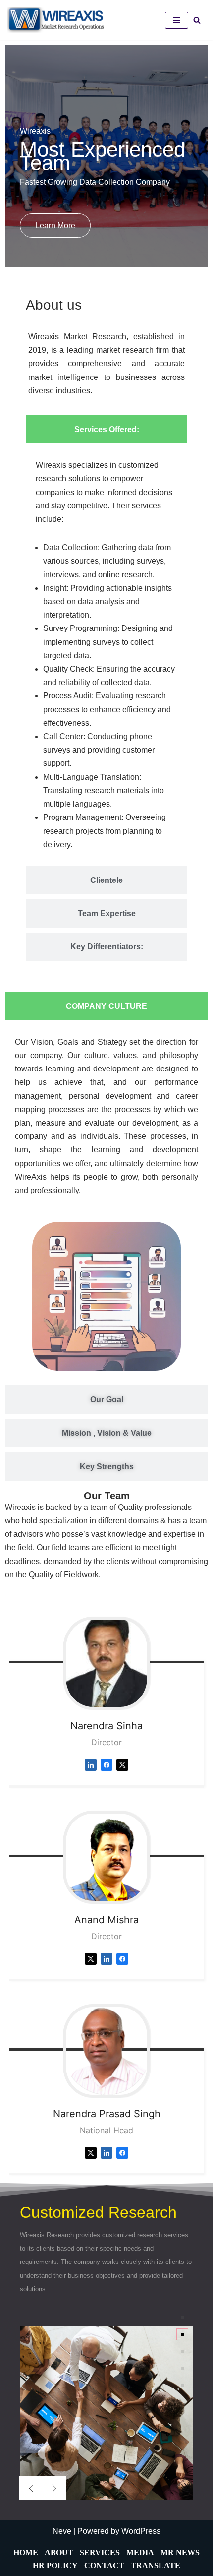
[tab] (106, 429)
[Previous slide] (31, 2488)
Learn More (55, 225)
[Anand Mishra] (106, 1857)
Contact (104, 2565)
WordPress (141, 2531)
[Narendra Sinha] (106, 1663)
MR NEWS (180, 2552)
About (59, 2552)
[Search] (197, 20)
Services (100, 2552)
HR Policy (55, 2565)
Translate (156, 2565)
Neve (62, 2531)
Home (26, 2552)
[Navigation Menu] (177, 20)
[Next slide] (54, 2488)
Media (140, 2552)
